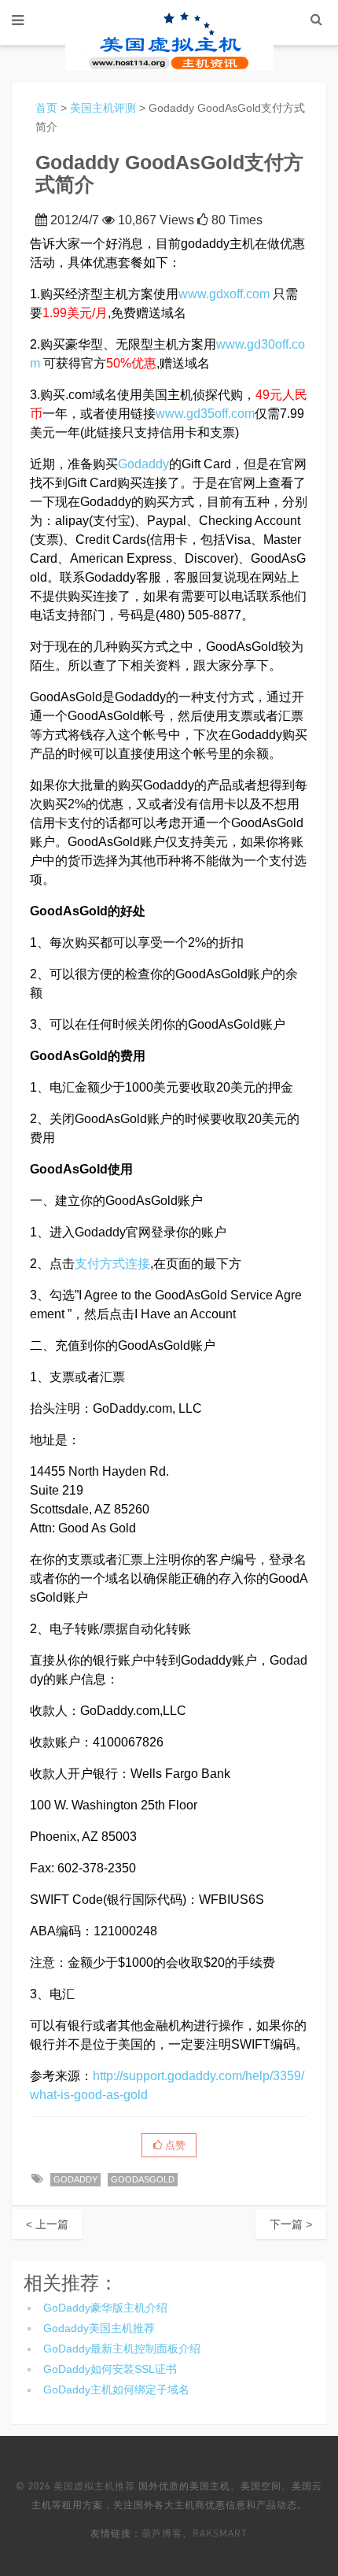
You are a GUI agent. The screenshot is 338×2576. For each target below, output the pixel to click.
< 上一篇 (47, 2224)
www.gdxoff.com (224, 294)
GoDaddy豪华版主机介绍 (105, 2308)
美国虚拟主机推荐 (94, 2486)
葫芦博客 (162, 2533)
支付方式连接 (112, 1264)
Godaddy (143, 464)
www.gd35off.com (205, 414)
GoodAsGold (143, 2179)
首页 (46, 108)
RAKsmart (220, 2533)
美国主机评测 (103, 108)
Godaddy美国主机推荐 (99, 2328)
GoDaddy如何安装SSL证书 (110, 2369)
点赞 (174, 2145)
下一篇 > (291, 2224)
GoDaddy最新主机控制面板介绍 (122, 2349)
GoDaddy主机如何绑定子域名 (116, 2389)
